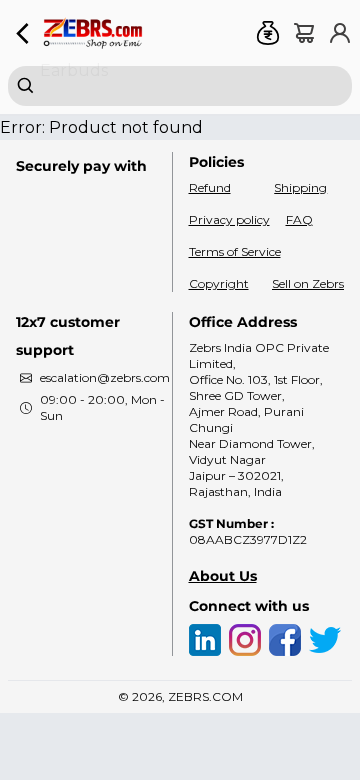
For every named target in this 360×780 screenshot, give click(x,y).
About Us (223, 576)
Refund (210, 187)
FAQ (299, 219)
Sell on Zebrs (308, 283)
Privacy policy (229, 219)
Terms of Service (235, 251)
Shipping (300, 187)
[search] (180, 86)
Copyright (219, 283)
